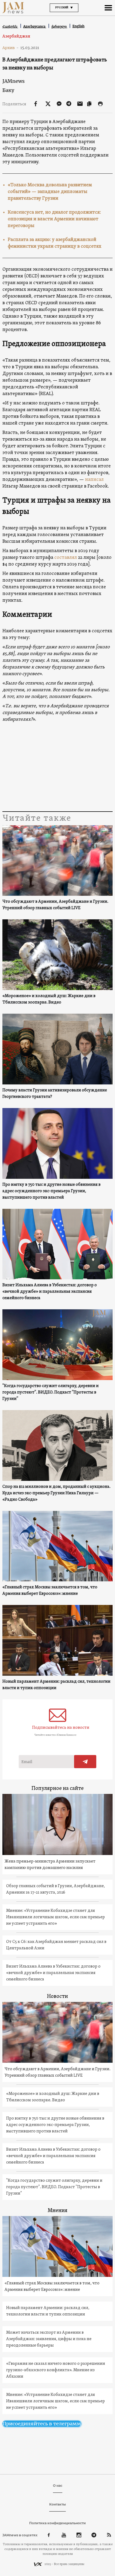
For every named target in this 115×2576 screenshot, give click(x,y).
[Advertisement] (58, 767)
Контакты (57, 2504)
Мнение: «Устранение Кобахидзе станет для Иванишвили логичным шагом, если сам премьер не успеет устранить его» (55, 1917)
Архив (11, 48)
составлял (66, 558)
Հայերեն (10, 26)
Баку (8, 90)
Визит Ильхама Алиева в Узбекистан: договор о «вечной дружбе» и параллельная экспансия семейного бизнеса (50, 1292)
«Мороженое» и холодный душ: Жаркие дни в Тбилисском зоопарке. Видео (49, 999)
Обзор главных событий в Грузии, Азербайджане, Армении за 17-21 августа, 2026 (55, 1889)
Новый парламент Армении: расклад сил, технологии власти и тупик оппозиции (56, 1685)
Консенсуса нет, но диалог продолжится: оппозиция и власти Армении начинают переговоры (54, 219)
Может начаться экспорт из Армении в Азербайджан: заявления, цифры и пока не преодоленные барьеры (49, 2339)
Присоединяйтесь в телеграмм (42, 2424)
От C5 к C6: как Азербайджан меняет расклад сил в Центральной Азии (56, 1945)
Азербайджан (16, 36)
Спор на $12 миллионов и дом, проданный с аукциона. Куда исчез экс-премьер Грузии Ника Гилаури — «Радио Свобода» (56, 1493)
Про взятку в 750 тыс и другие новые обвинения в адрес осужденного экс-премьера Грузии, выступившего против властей (51, 1191)
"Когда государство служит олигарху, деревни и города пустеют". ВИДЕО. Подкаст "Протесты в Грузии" (51, 1392)
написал (94, 480)
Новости (57, 1997)
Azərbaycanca (35, 26)
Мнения (57, 2211)
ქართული (59, 26)
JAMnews (14, 81)
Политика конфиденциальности (57, 2523)
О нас (58, 2486)
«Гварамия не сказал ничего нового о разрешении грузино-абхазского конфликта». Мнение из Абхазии (56, 2370)
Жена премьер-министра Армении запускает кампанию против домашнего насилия (50, 1865)
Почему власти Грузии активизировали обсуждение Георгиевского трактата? (55, 1094)
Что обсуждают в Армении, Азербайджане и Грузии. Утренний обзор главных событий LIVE (55, 905)
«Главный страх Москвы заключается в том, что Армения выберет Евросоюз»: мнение (50, 1590)
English (78, 26)
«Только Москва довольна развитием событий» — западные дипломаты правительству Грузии (50, 192)
